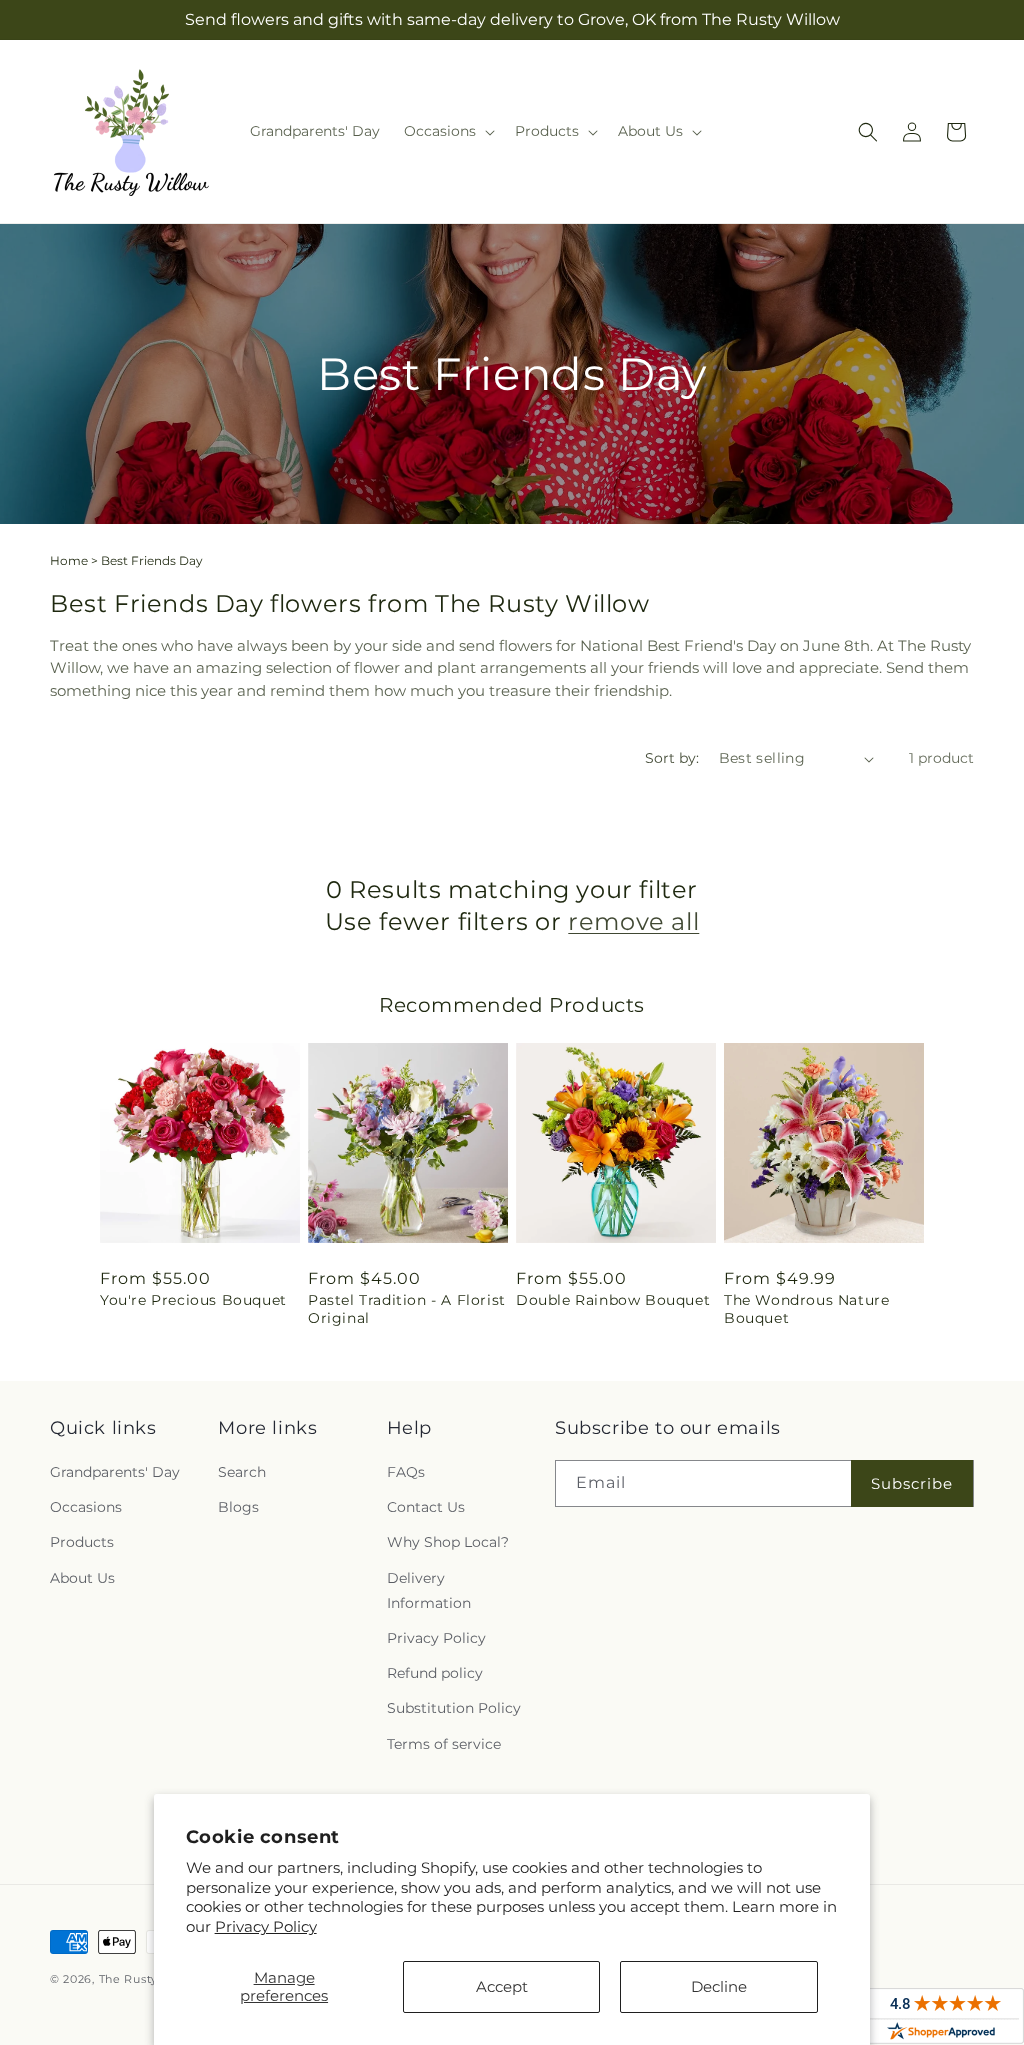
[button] (447, 131)
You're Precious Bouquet (193, 1300)
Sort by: (672, 758)
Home (69, 560)
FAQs (406, 1472)
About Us (82, 1578)
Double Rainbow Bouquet (613, 1300)
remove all (633, 921)
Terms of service (444, 1744)
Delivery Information (429, 1590)
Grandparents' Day (115, 1472)
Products (82, 1542)
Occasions (86, 1507)
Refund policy (435, 1673)
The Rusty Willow (151, 1979)
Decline (719, 1986)
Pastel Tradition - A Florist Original (407, 1309)
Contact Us (426, 1507)
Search (242, 1472)
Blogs (238, 1507)
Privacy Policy (266, 1926)
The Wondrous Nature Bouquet (806, 1309)
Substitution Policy (454, 1708)
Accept (502, 1986)
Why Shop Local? (448, 1542)
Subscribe (912, 1483)
